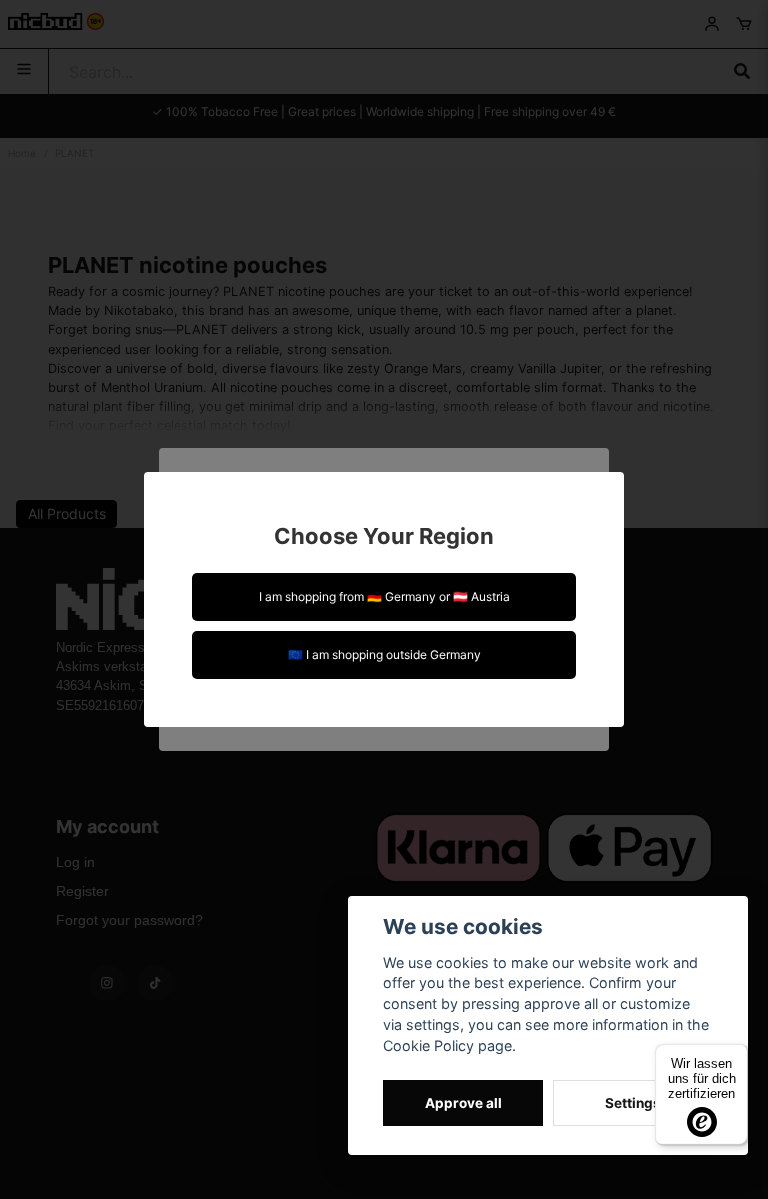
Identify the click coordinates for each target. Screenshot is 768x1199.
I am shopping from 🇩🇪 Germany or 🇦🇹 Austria (384, 596)
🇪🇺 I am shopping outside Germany (384, 654)
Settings (633, 1103)
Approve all (463, 1103)
